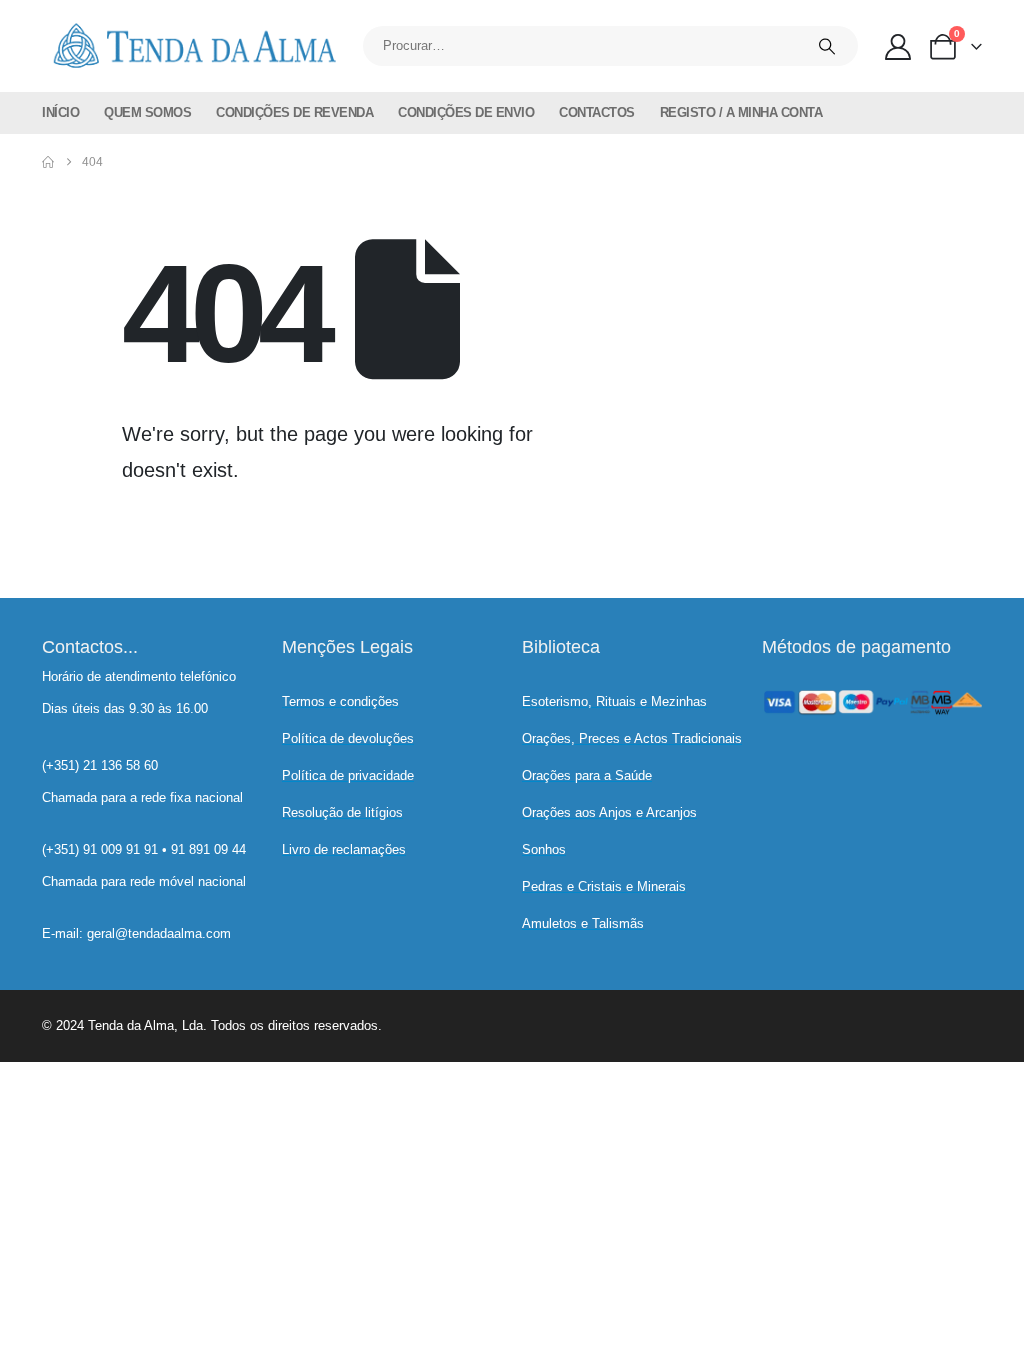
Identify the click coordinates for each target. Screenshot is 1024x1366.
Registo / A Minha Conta (741, 112)
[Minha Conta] (898, 47)
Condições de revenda (294, 112)
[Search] (827, 46)
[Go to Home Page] (48, 162)
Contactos (597, 112)
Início (60, 112)
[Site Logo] (192, 46)
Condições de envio (466, 112)
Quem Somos (147, 112)
